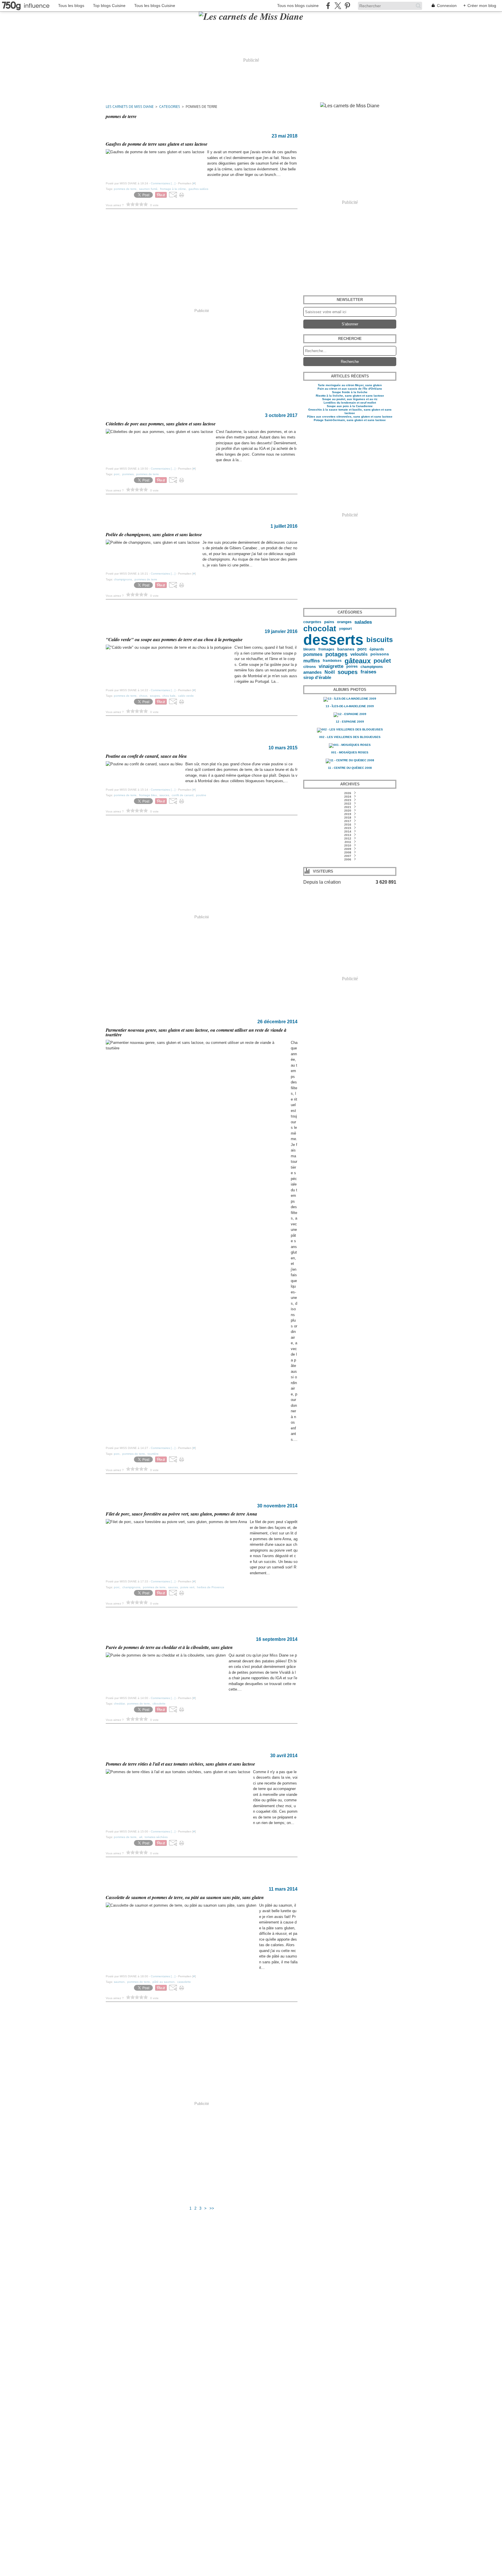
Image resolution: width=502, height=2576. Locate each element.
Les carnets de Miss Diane (130, 107)
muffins (312, 661)
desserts (333, 640)
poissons (380, 654)
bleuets (309, 649)
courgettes (312, 622)
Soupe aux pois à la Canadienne (350, 406)
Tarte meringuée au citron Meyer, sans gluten (350, 385)
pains (329, 622)
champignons (372, 667)
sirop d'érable (317, 677)
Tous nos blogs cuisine (298, 6)
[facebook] (328, 6)
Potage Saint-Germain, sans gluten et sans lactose (350, 420)
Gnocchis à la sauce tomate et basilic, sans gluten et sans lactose (350, 411)
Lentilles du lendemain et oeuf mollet (350, 403)
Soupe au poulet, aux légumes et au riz (350, 399)
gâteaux (358, 661)
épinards (377, 649)
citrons (310, 667)
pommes (313, 654)
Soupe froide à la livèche (350, 392)
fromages (326, 649)
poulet (382, 661)
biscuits (380, 640)
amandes (312, 672)
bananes (346, 649)
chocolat (320, 629)
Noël (330, 672)
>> (212, 2208)
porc (362, 649)
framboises (332, 661)
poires (352, 667)
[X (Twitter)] (338, 6)
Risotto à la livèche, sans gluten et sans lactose (350, 396)
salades (363, 622)
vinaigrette (331, 667)
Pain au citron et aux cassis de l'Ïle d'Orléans (350, 389)
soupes (348, 672)
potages (336, 654)
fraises (368, 672)
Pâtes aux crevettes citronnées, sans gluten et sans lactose (350, 417)
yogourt (345, 629)
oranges (344, 622)
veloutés (359, 654)
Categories (170, 107)
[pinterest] (347, 6)
